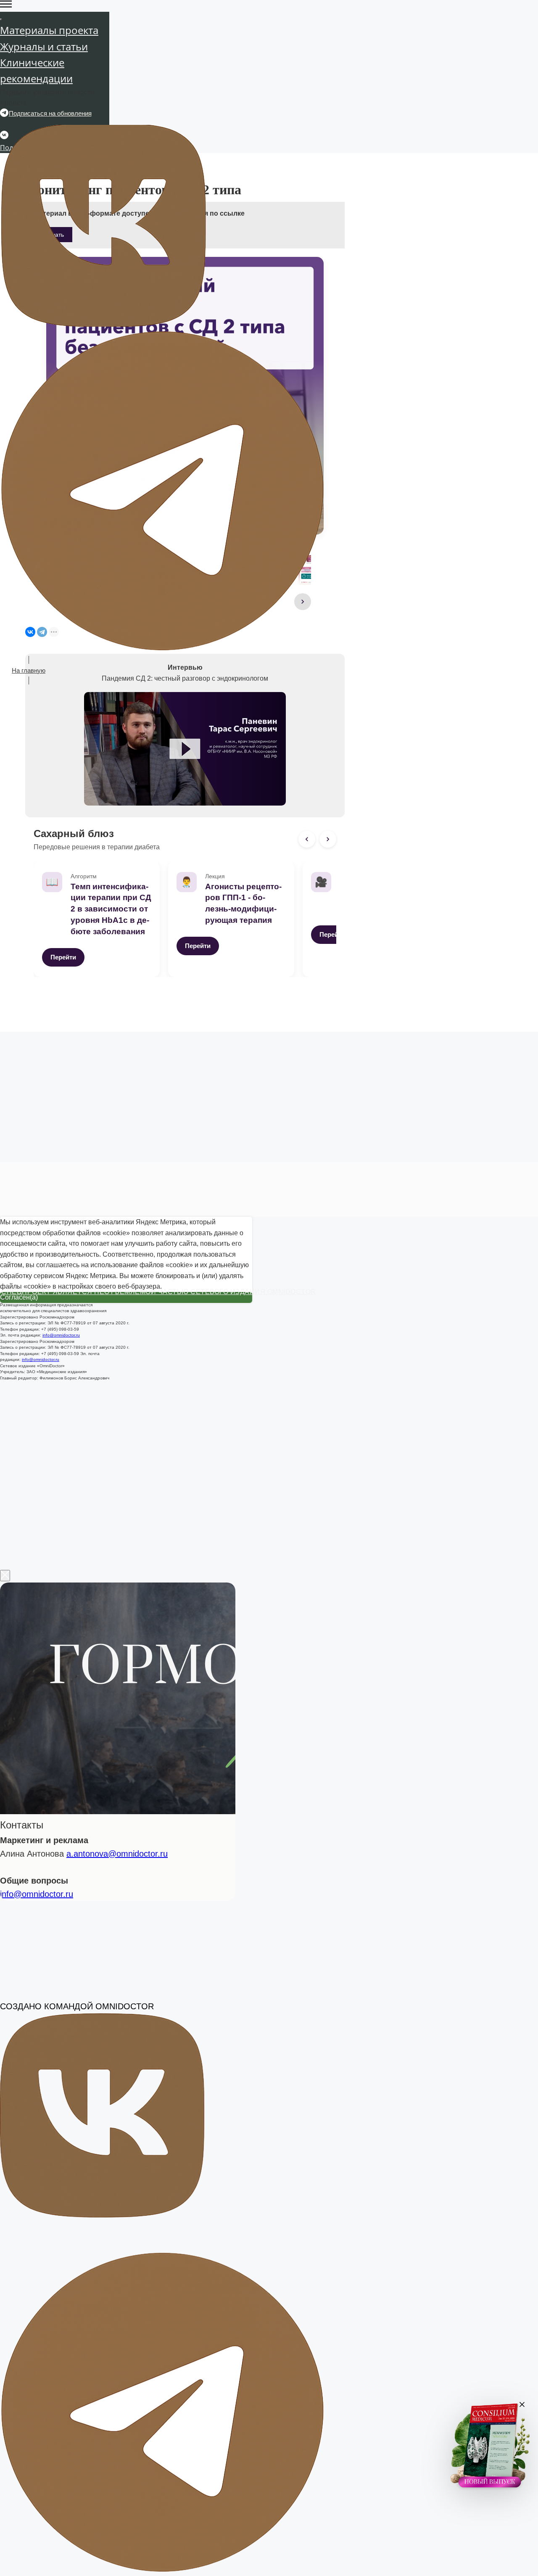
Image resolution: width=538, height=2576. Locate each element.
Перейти (63, 957)
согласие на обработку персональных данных (165, 1543)
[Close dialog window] (5, 1309)
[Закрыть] (522, 2405)
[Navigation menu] (6, 4)
